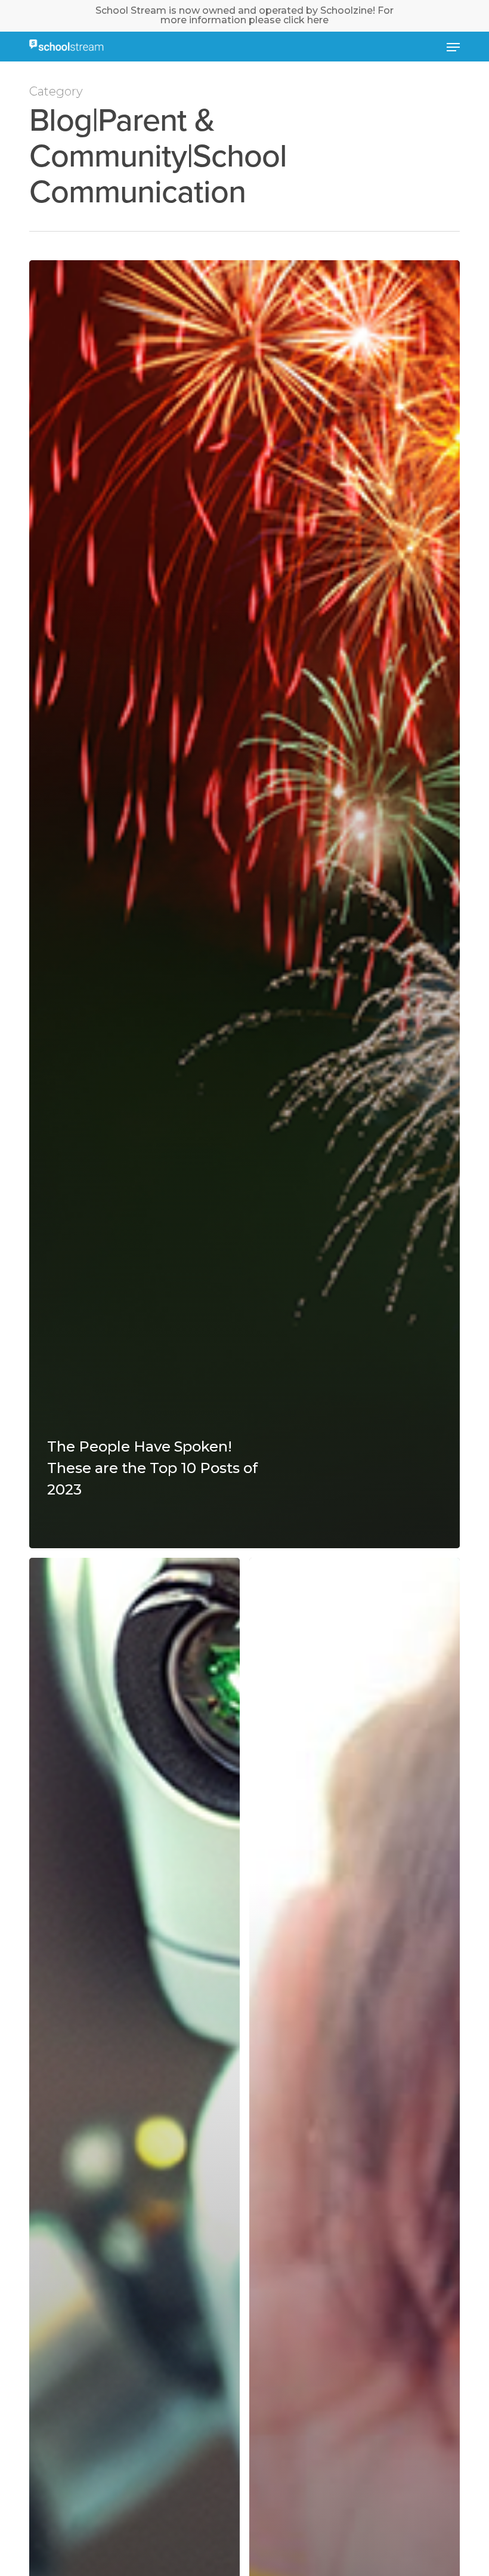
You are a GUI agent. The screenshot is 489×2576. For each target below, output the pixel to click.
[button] (453, 47)
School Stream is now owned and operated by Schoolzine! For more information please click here (244, 15)
